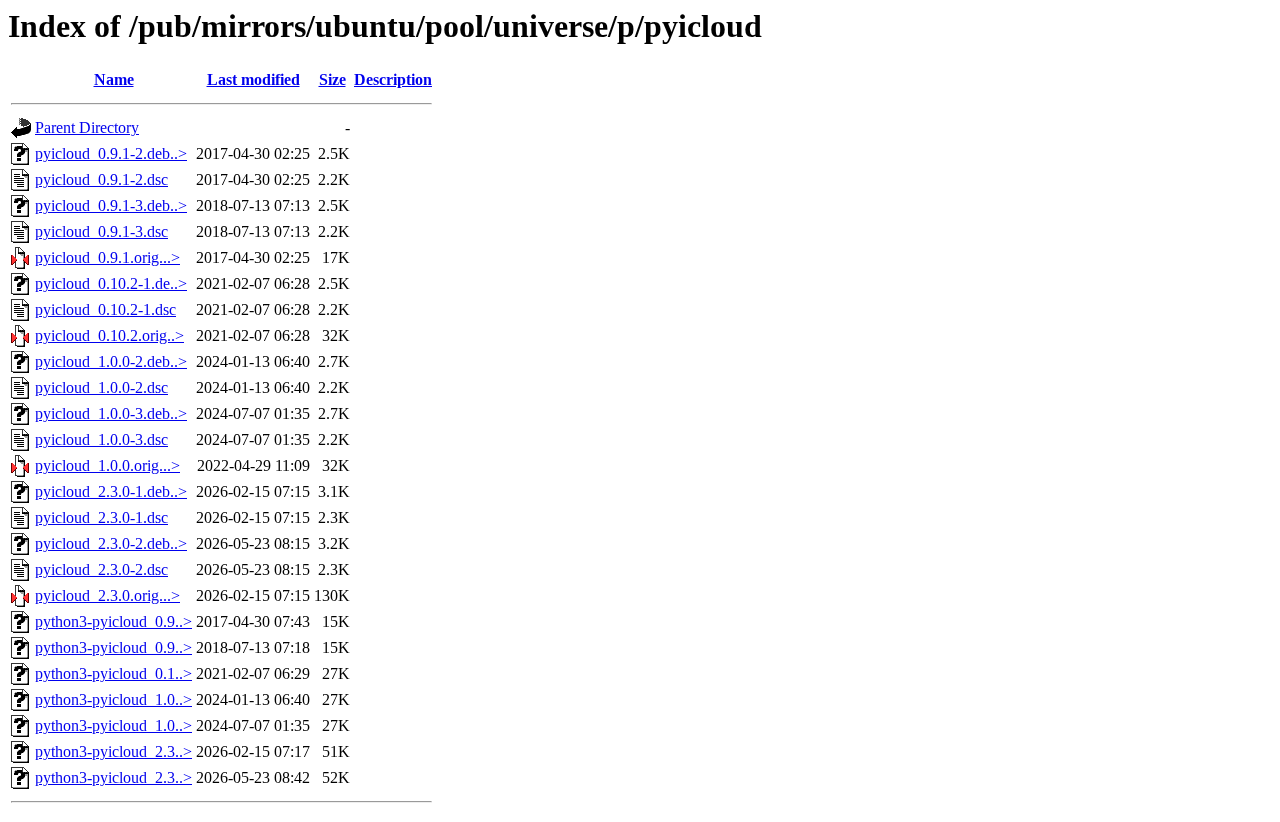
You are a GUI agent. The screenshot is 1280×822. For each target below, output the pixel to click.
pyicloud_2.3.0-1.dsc (101, 517)
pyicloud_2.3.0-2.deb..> (111, 543)
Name (114, 79)
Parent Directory (87, 127)
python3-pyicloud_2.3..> (113, 751)
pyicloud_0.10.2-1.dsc (105, 309)
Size (332, 79)
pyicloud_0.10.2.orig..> (109, 335)
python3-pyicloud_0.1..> (113, 673)
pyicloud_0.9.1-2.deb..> (111, 153)
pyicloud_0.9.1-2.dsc (101, 179)
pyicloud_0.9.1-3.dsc (101, 231)
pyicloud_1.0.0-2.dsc (101, 387)
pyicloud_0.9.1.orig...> (107, 257)
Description (393, 79)
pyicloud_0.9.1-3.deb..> (111, 205)
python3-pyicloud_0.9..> (113, 621)
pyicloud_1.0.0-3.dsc (101, 439)
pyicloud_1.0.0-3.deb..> (111, 413)
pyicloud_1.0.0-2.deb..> (111, 361)
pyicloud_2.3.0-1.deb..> (111, 491)
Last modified (253, 79)
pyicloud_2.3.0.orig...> (107, 595)
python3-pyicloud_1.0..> (113, 699)
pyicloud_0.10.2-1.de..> (111, 283)
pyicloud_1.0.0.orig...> (107, 465)
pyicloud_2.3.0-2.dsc (101, 569)
